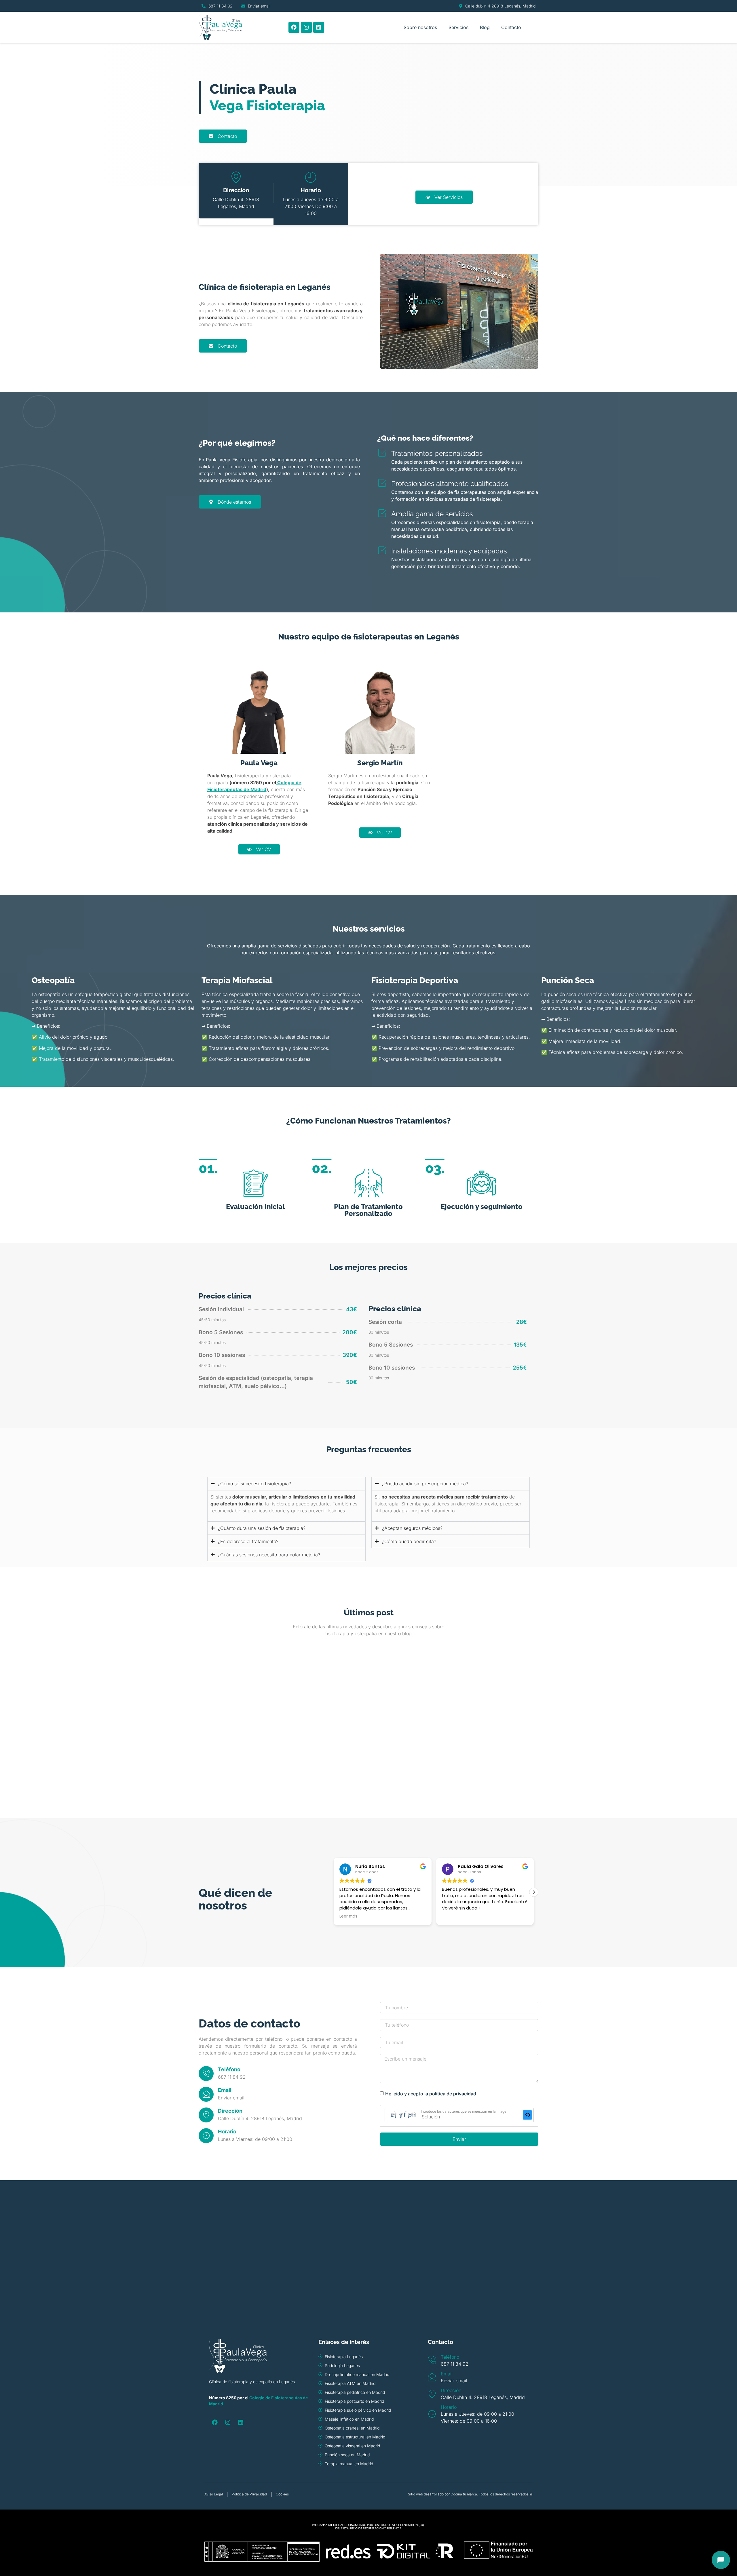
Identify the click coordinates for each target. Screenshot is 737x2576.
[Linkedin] (319, 27)
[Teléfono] (206, 2074)
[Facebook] (294, 27)
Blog (485, 27)
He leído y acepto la (431, 2094)
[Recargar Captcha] (527, 2115)
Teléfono (229, 2069)
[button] (534, 1892)
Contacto (511, 27)
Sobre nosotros (420, 27)
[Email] (206, 2094)
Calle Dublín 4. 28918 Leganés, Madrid (260, 2118)
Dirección (230, 2111)
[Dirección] (206, 2115)
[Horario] (206, 2136)
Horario (227, 2132)
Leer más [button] (451, 1916)
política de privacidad (453, 2094)
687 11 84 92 (232, 2077)
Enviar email (231, 2098)
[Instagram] (306, 27)
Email (225, 2090)
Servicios (458, 27)
